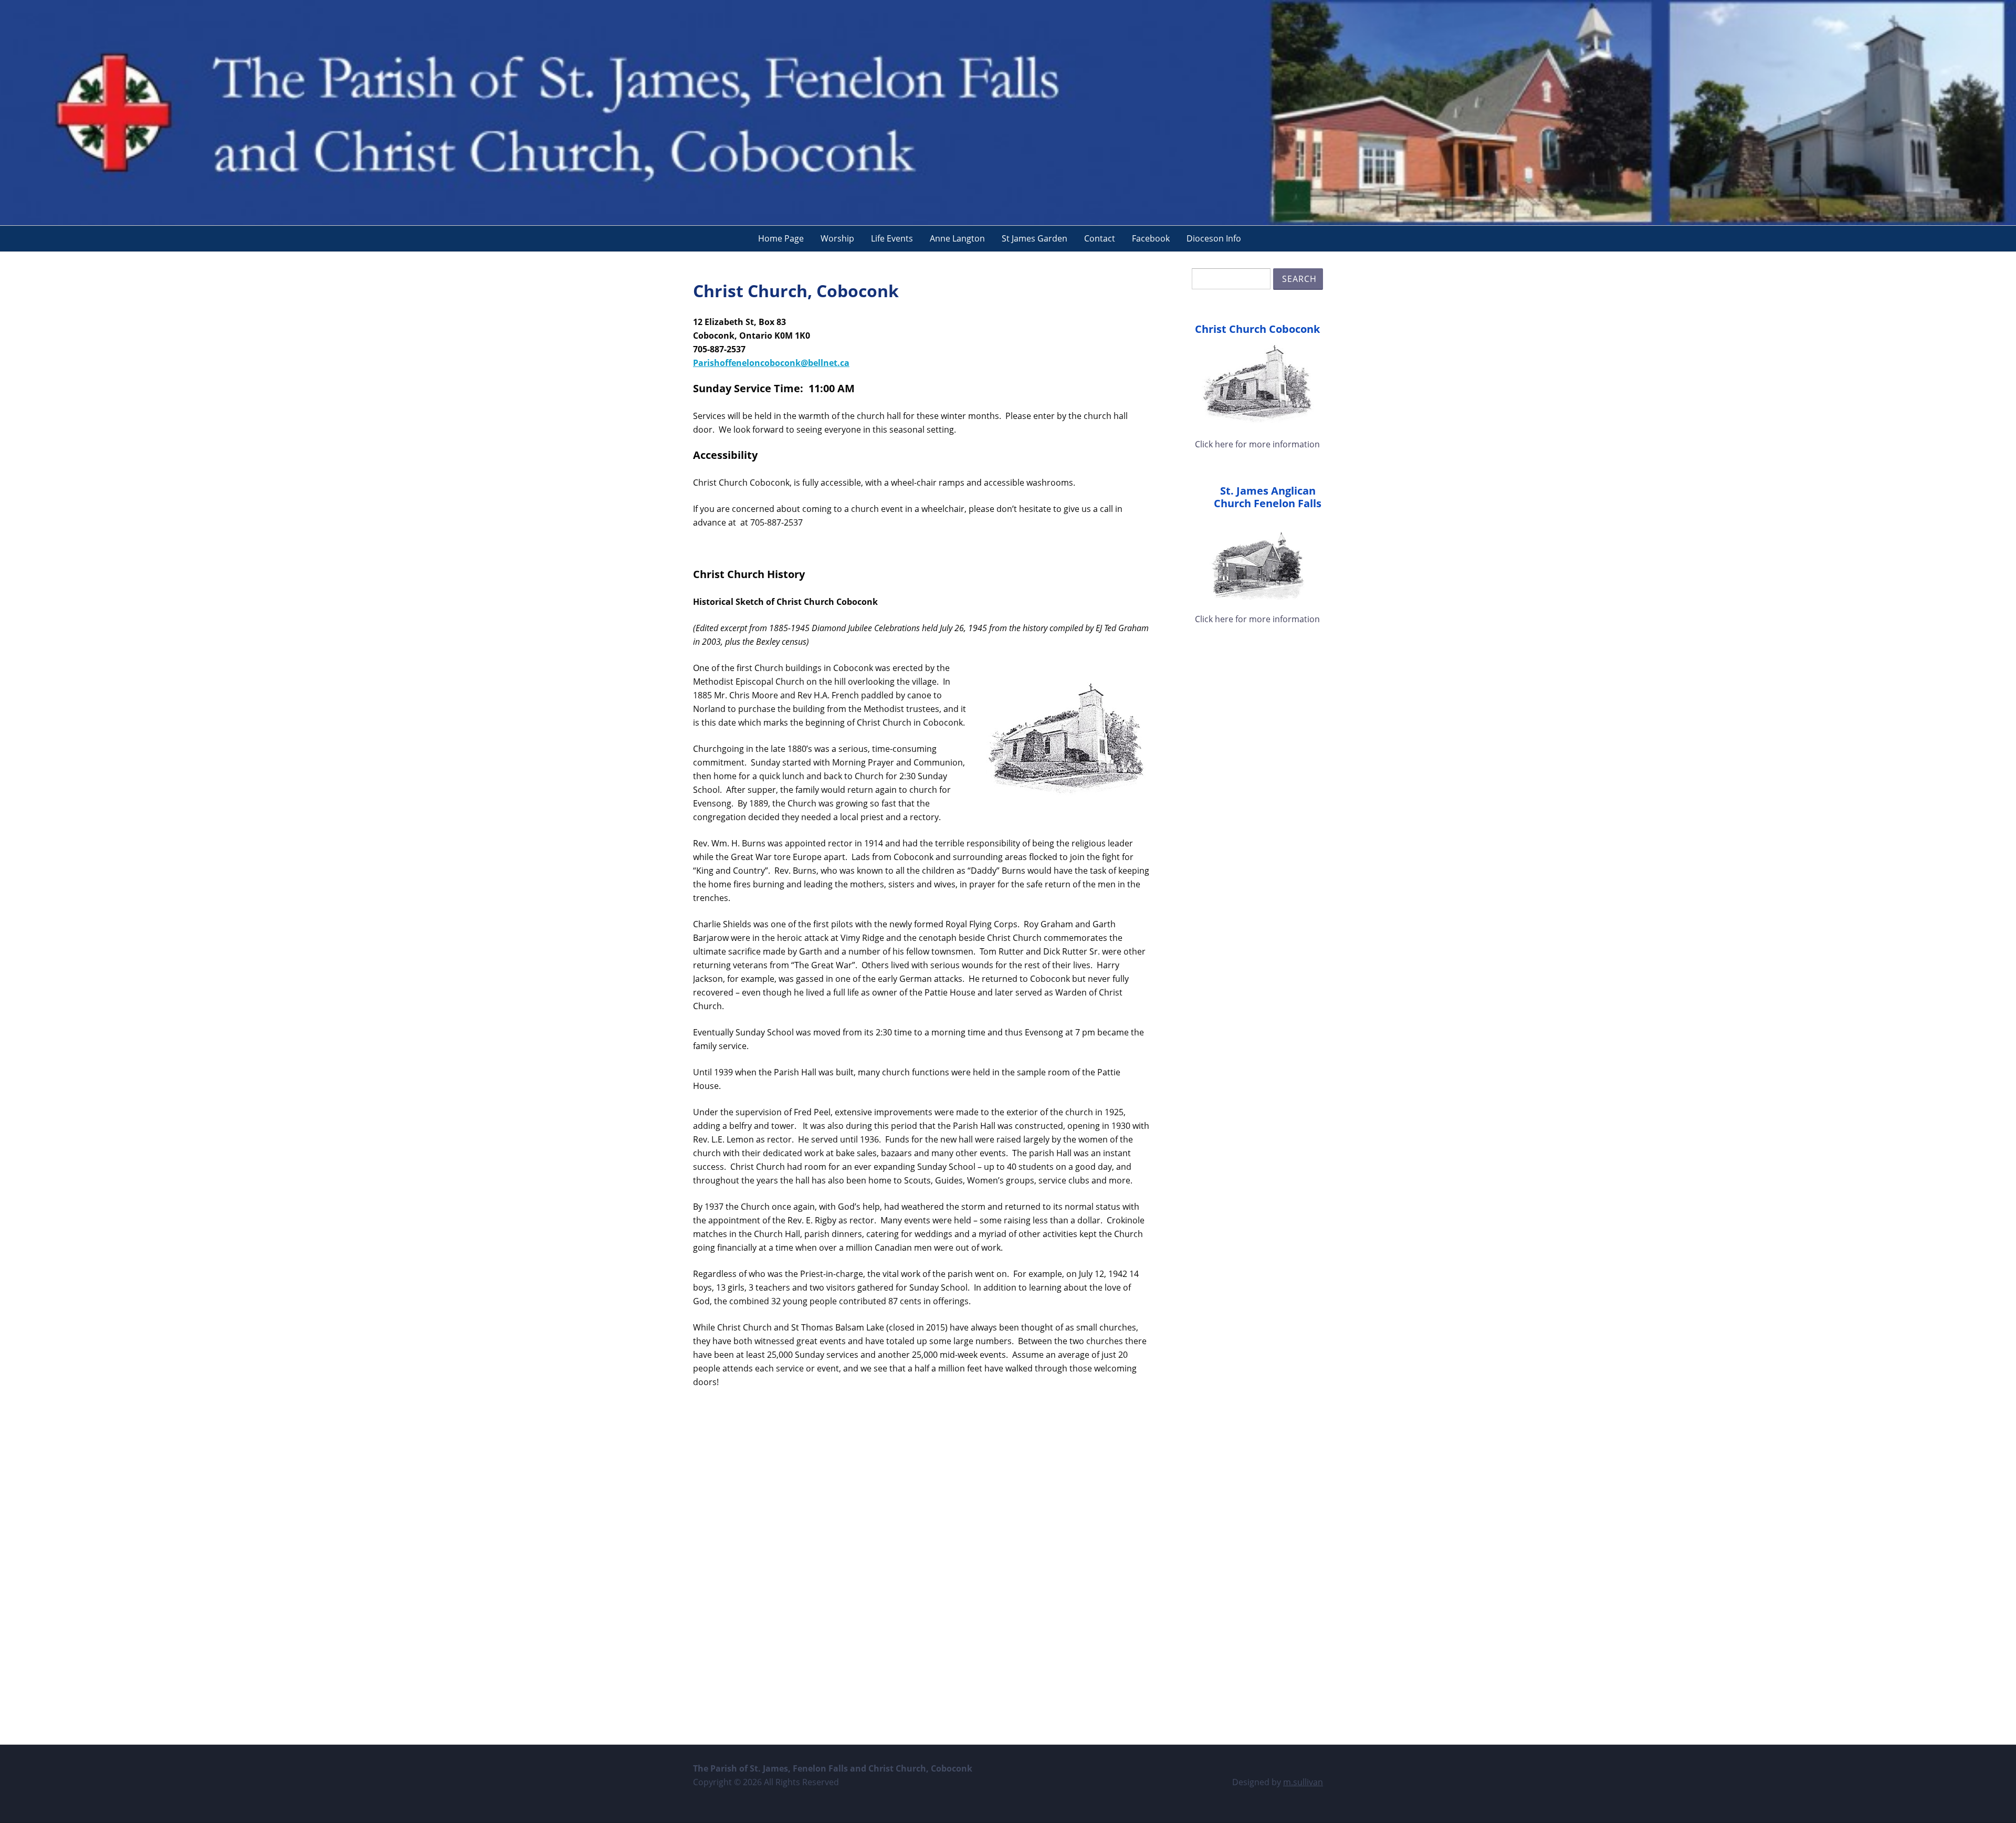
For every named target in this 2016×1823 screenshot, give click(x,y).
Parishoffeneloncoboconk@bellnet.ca (771, 363)
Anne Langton (957, 238)
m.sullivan (1303, 1782)
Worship (837, 238)
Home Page (781, 238)
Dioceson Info (1214, 238)
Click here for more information (1257, 444)
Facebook (1151, 238)
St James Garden (1035, 238)
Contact (1100, 238)
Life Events (892, 238)
